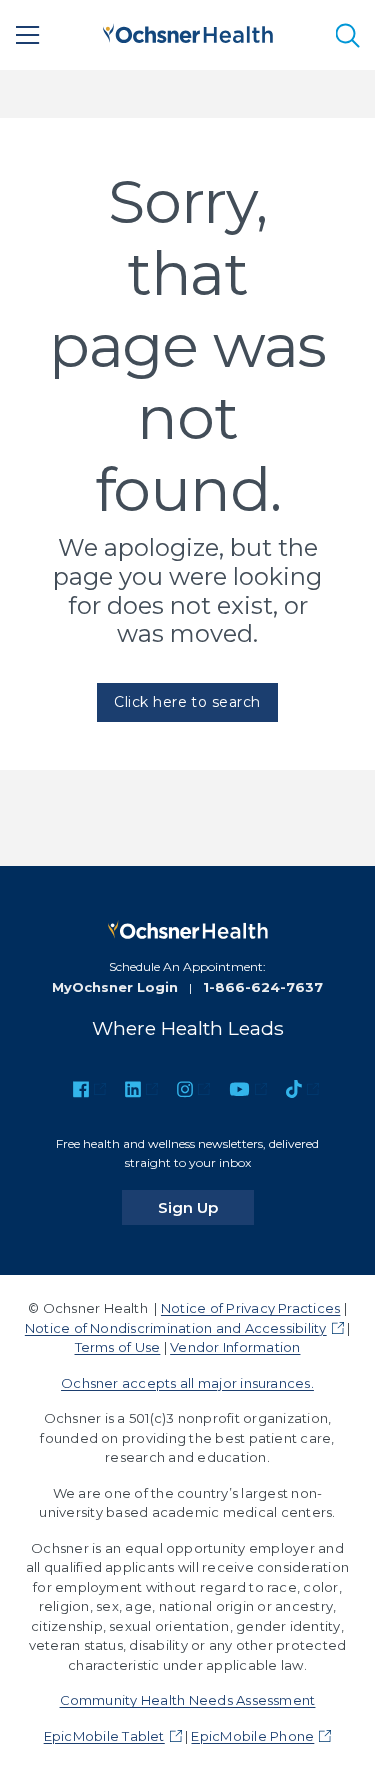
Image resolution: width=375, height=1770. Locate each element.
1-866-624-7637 (263, 987)
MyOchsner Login (115, 987)
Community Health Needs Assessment (188, 1700)
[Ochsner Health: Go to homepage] (188, 31)
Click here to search (187, 702)
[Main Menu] (28, 35)
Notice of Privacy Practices (250, 1308)
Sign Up (206, 1207)
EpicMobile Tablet (104, 1736)
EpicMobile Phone (252, 1736)
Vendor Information (235, 1347)
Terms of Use (118, 1347)
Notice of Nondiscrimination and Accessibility (176, 1328)
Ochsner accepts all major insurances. (187, 1383)
